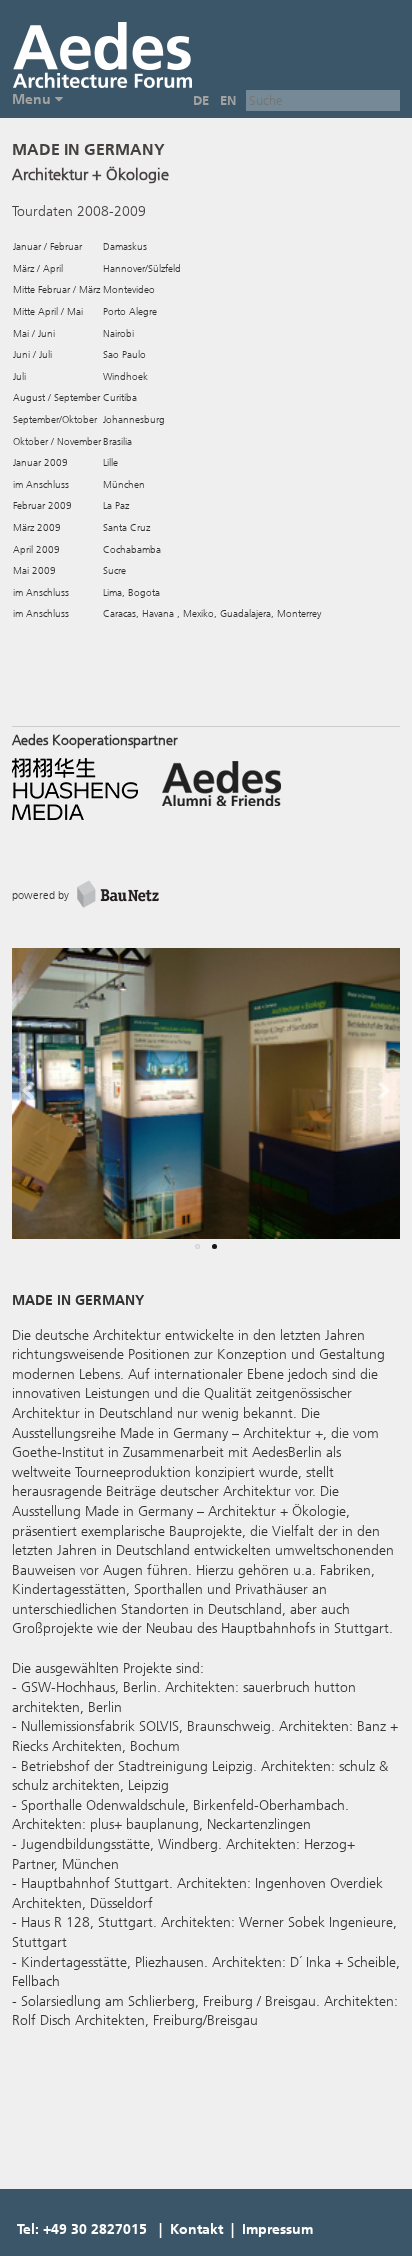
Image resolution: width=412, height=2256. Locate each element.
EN (228, 100)
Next (374, 1106)
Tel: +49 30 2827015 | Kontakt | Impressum (165, 2229)
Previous (42, 1106)
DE (201, 100)
